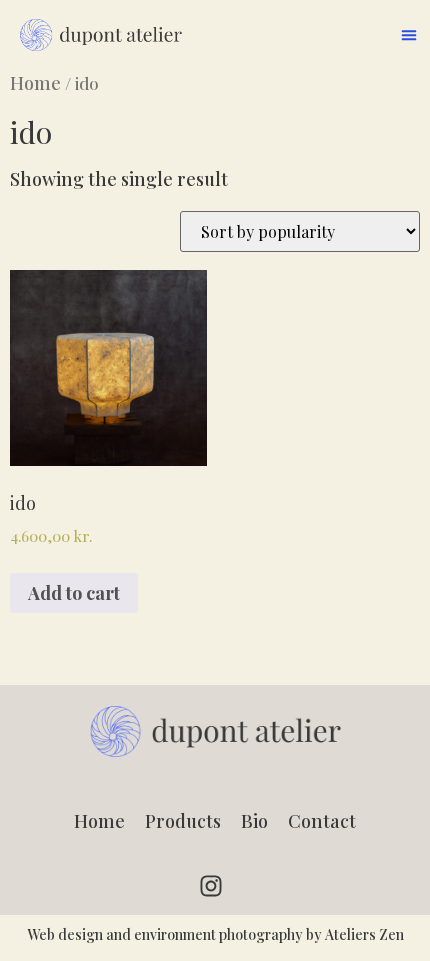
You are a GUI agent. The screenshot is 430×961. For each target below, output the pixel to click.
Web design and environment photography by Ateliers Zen (215, 934)
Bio (254, 821)
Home (35, 83)
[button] (409, 35)
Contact (322, 821)
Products (183, 821)
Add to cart (74, 593)
